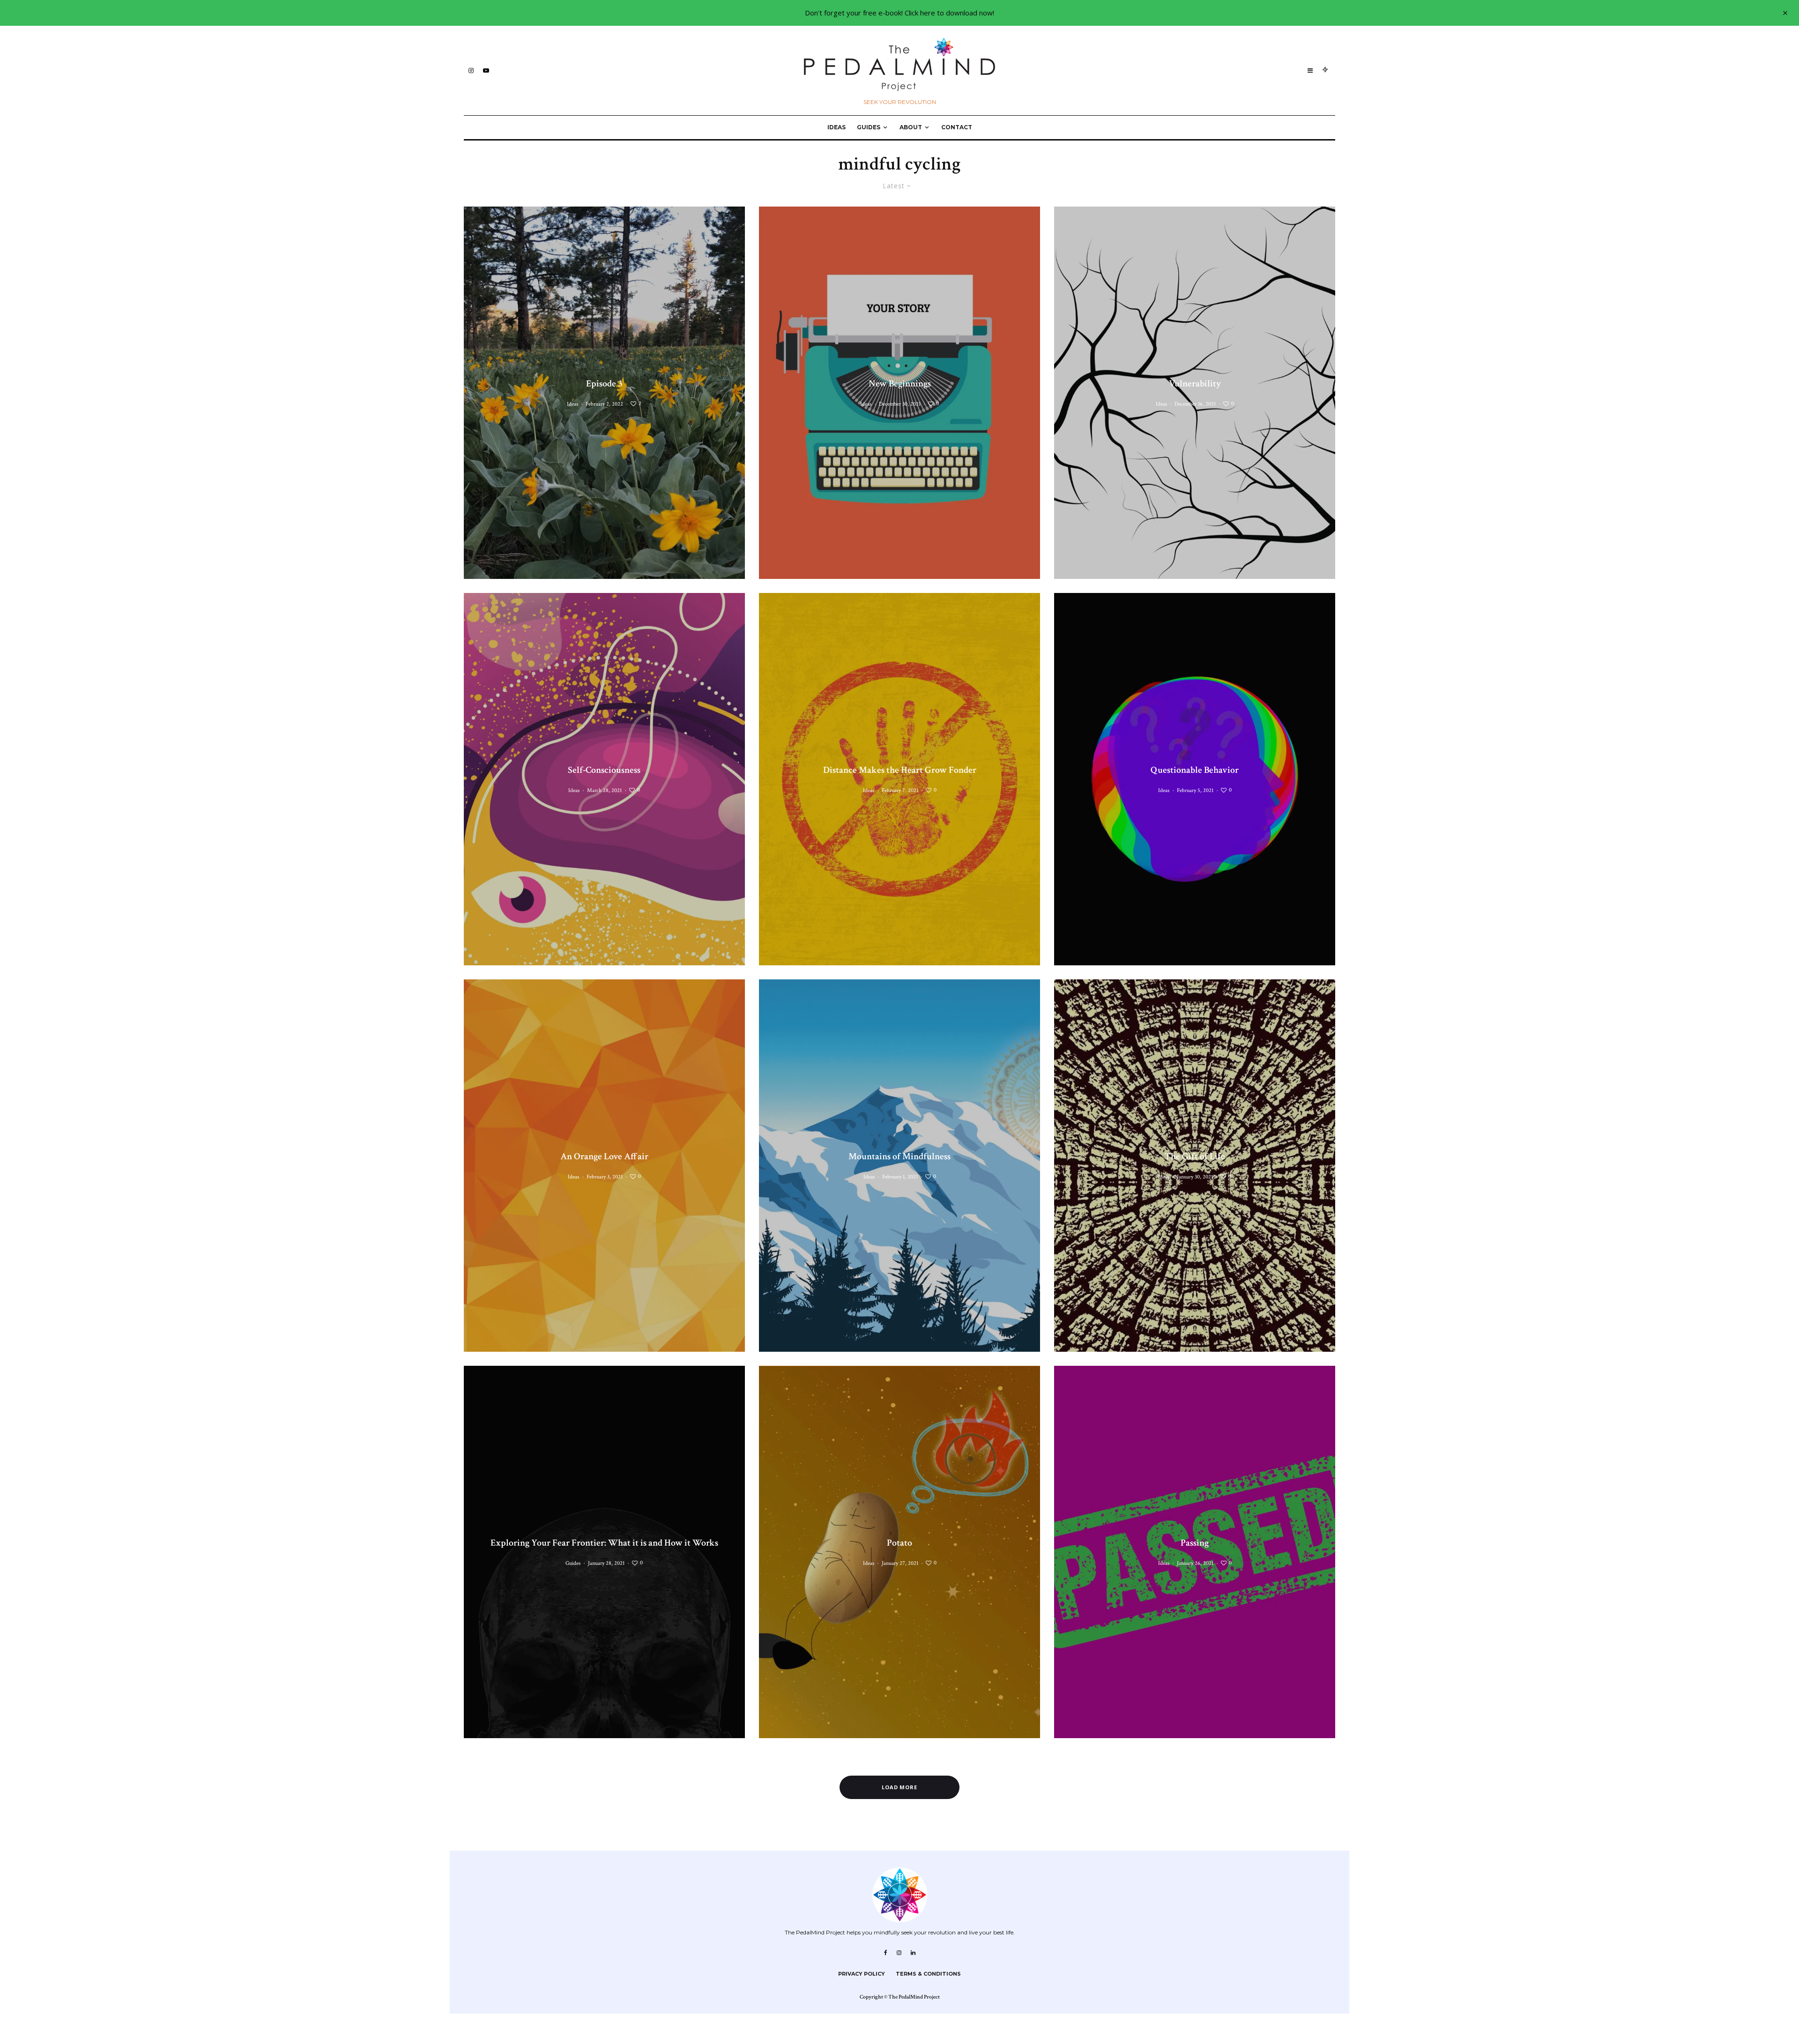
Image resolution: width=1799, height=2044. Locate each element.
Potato (899, 1543)
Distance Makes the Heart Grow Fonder (900, 770)
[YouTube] (486, 70)
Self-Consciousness (604, 770)
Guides (869, 127)
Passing (1195, 1543)
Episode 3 (604, 384)
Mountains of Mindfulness (899, 1156)
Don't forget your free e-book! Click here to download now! (899, 13)
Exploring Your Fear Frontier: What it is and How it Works (604, 1543)
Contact (957, 127)
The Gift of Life (1195, 1156)
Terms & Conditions (928, 1974)
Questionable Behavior (1195, 770)
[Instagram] (471, 70)
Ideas (836, 127)
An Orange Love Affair (604, 1156)
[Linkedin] (913, 1953)
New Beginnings (900, 384)
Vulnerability (1195, 384)
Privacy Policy (862, 1974)
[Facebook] (886, 1953)
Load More (900, 1787)
